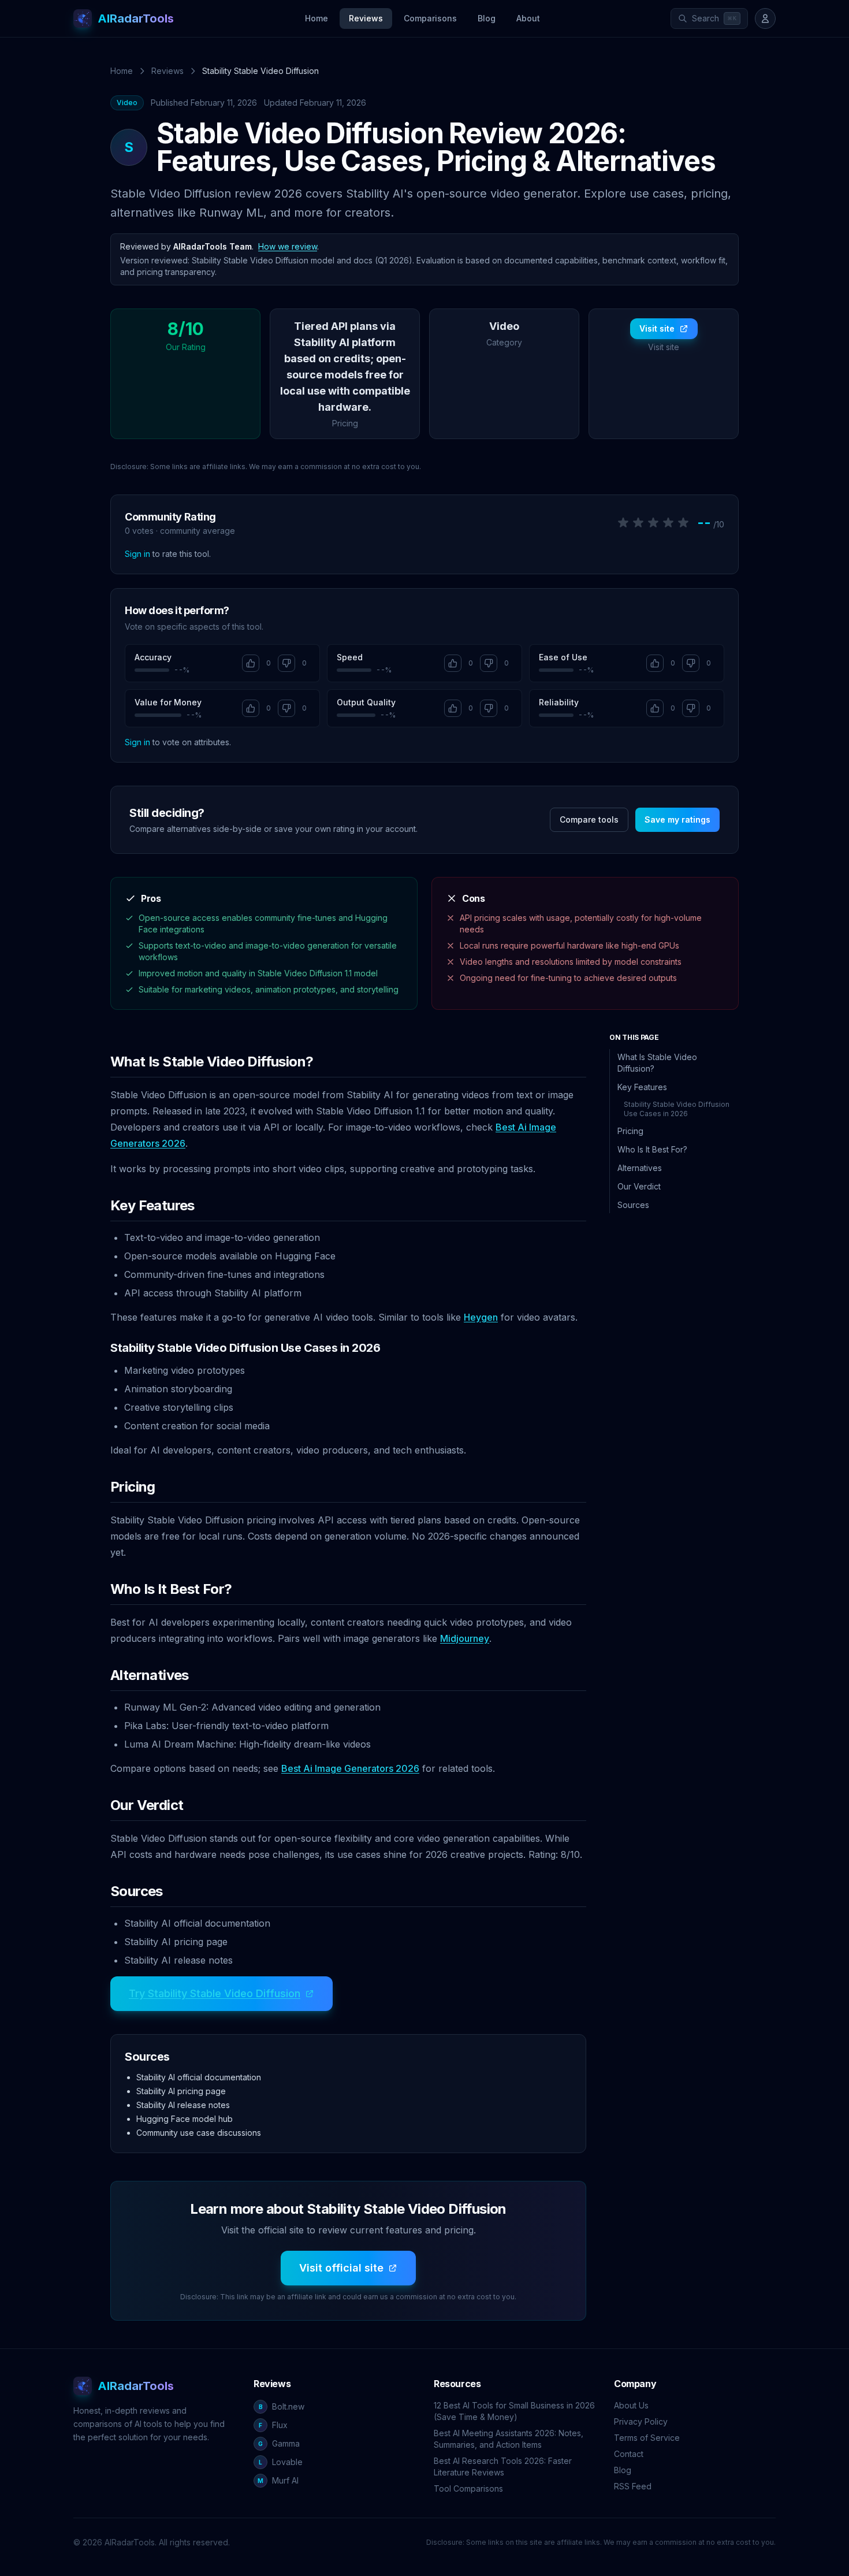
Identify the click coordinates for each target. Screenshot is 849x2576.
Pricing (630, 1131)
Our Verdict (639, 1186)
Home (316, 18)
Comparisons (430, 18)
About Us (631, 2405)
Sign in (137, 554)
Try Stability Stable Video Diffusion (215, 1993)
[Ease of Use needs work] (691, 663)
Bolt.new (282, 2406)
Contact (629, 2454)
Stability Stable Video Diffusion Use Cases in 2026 (677, 1109)
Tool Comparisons (468, 2488)
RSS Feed (633, 2486)
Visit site (657, 328)
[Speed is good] (453, 663)
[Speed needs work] (489, 663)
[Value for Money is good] (251, 708)
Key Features (642, 1087)
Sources (633, 1205)
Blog (487, 18)
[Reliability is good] (655, 708)
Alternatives (640, 1168)
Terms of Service (647, 2438)
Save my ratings (677, 819)
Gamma (279, 2443)
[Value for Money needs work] (286, 708)
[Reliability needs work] (691, 708)
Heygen (481, 1317)
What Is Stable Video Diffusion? (657, 1063)
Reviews (366, 18)
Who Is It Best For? (652, 1149)
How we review (288, 246)
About (528, 18)
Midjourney (465, 1638)
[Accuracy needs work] (286, 663)
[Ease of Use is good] (655, 663)
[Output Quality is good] (453, 708)
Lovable (281, 2462)
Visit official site (341, 2268)
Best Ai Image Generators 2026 (350, 1768)
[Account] (765, 18)
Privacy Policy (641, 2421)
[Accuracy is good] (251, 663)
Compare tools (589, 819)
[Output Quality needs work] (489, 708)
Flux (273, 2425)
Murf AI (278, 2480)
